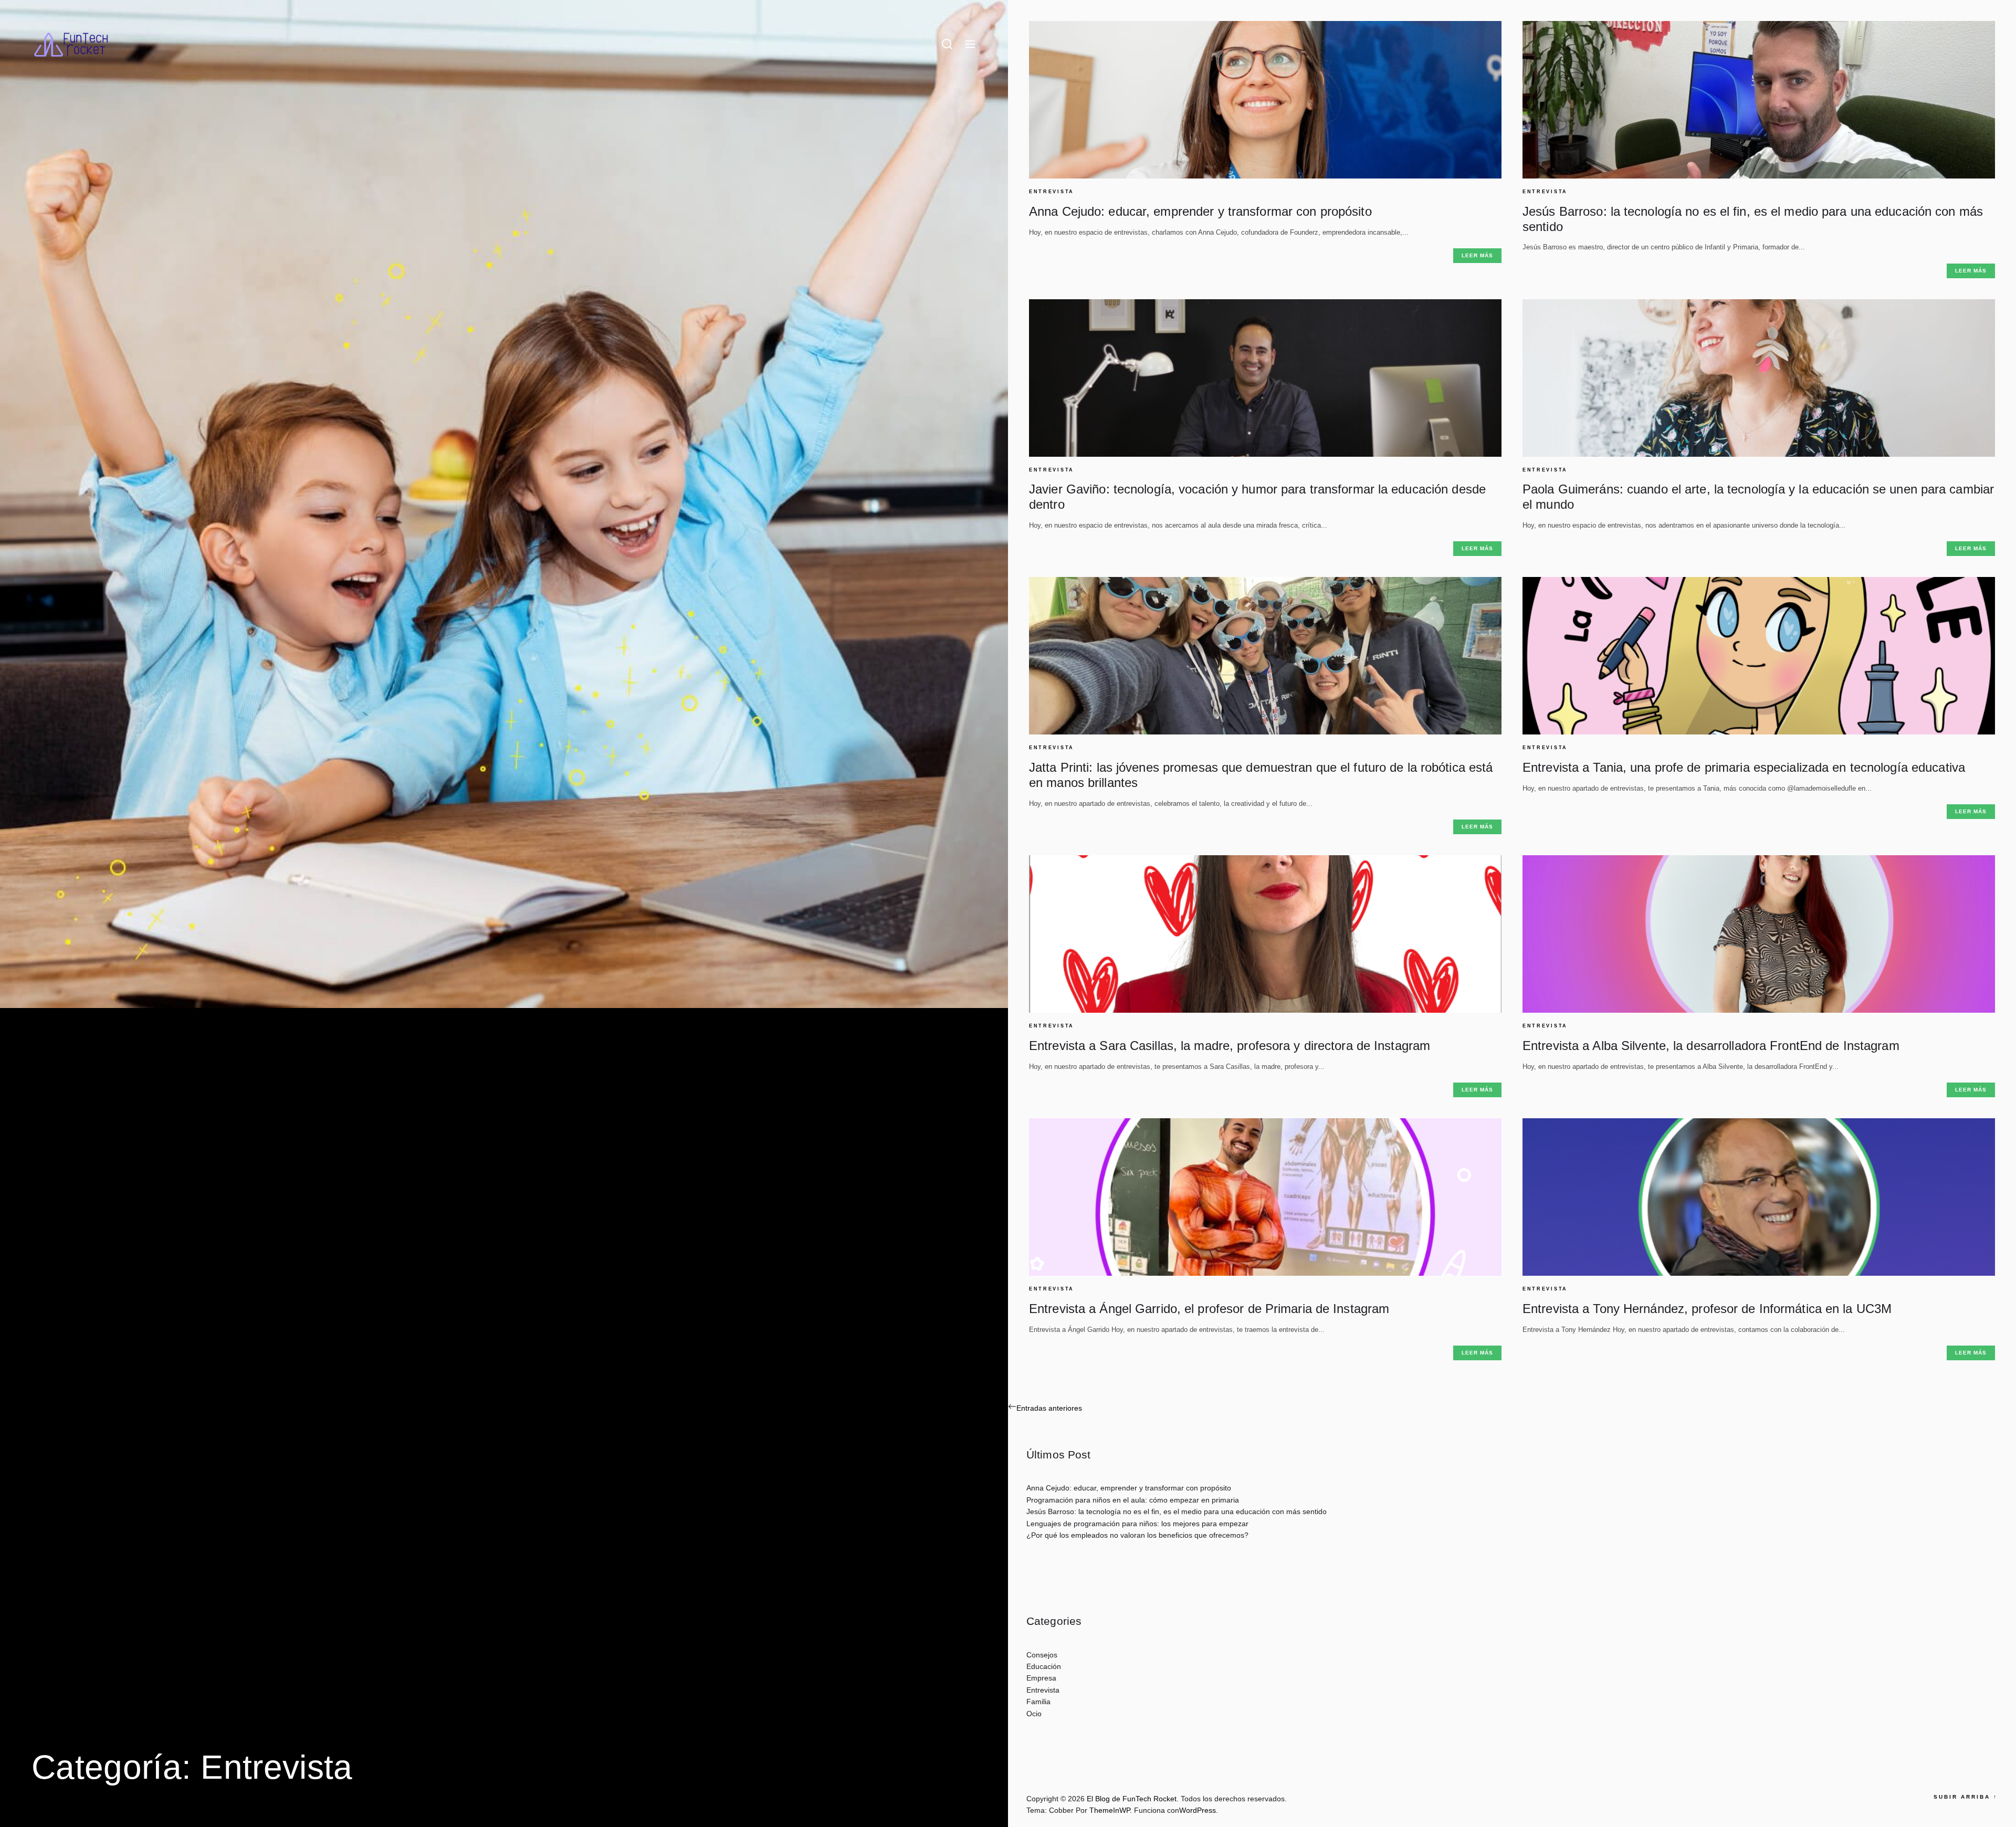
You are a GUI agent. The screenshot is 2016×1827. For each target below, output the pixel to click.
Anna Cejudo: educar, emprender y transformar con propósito (1200, 211)
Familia (1038, 1702)
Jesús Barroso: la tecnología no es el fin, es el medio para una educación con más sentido (1177, 1511)
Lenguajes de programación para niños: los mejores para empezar (1137, 1524)
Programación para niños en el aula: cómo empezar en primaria (1133, 1500)
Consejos (1042, 1655)
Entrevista (1052, 192)
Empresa (1041, 1678)
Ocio (1034, 1714)
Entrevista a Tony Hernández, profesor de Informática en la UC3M (1707, 1309)
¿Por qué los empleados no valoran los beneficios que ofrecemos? (1137, 1535)
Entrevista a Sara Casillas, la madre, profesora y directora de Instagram (1230, 1046)
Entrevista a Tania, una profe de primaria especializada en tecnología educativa (1744, 767)
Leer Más (1477, 255)
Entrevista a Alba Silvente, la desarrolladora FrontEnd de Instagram (1711, 1046)
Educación (1044, 1666)
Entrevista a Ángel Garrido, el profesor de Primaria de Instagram (1209, 1309)
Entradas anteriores (1049, 1408)
